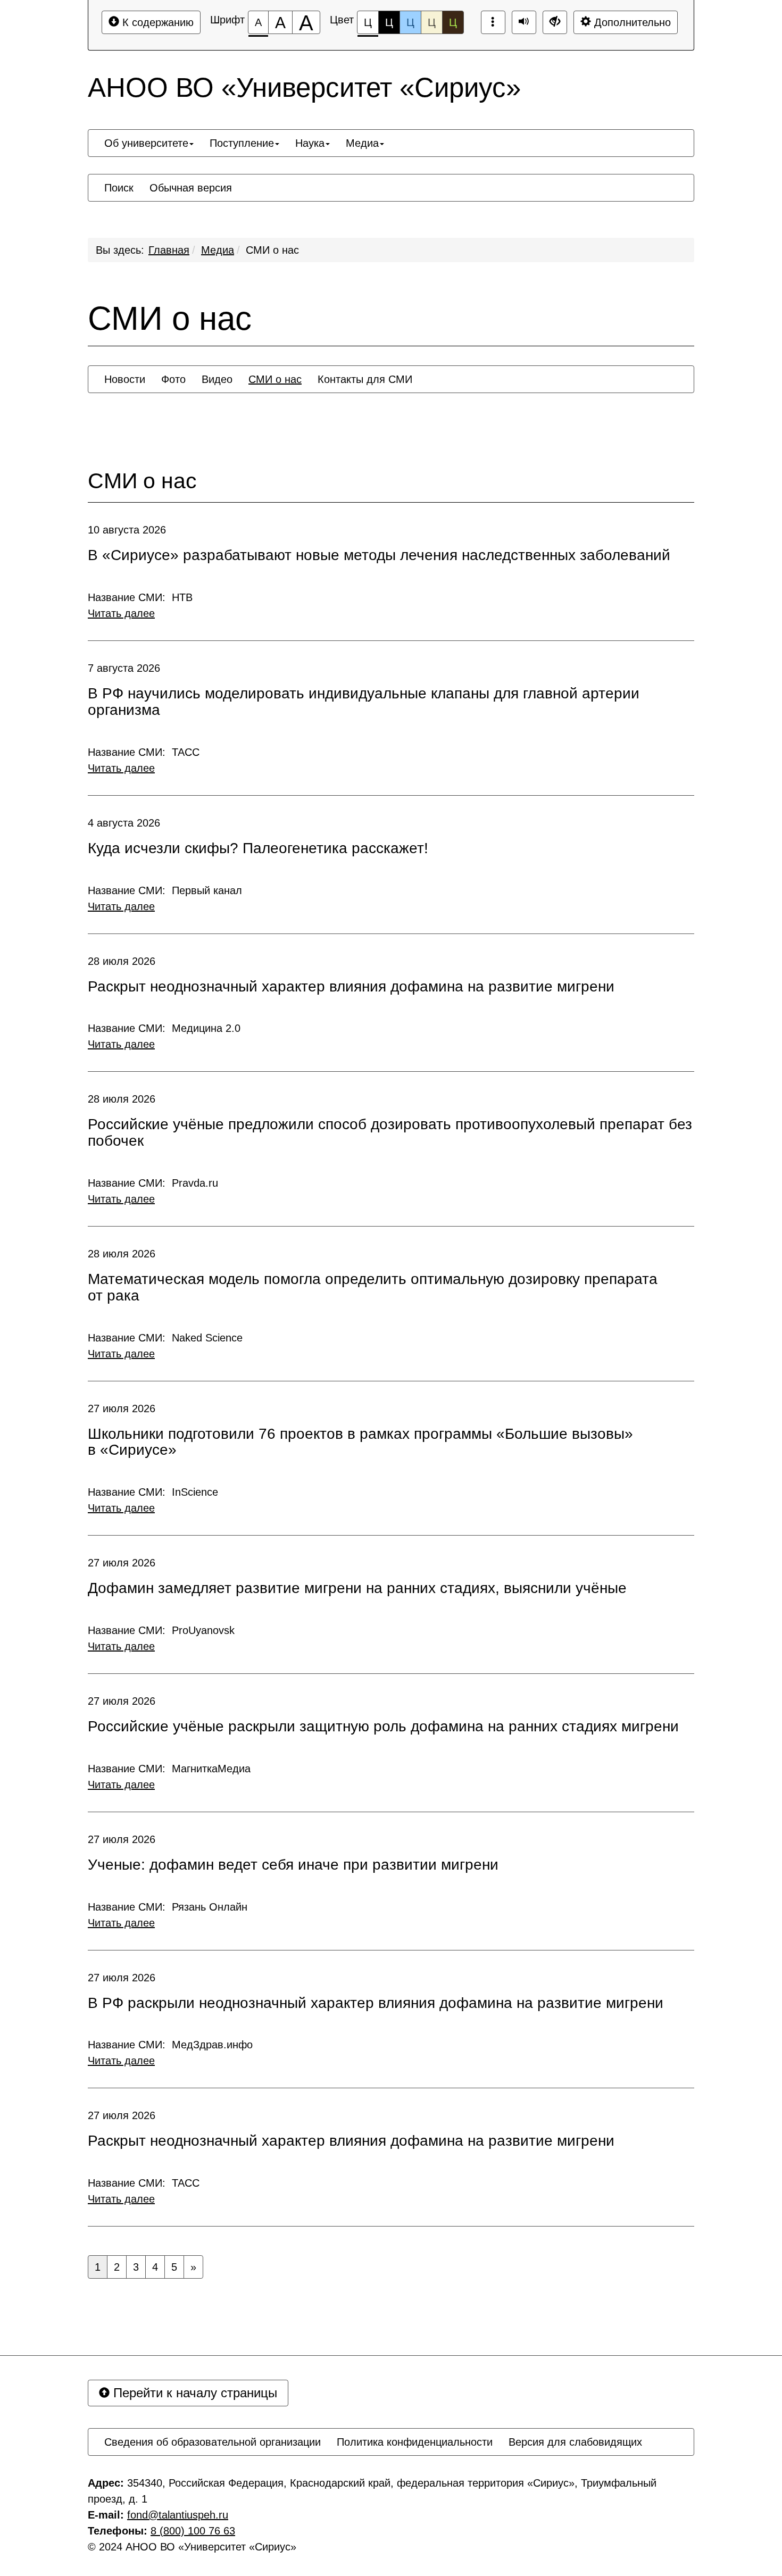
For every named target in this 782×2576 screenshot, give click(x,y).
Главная (169, 250)
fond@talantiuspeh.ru (178, 2515)
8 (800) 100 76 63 (193, 2531)
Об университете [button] (146, 143)
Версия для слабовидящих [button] (575, 2442)
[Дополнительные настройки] (555, 22)
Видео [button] (217, 379)
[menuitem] (149, 143)
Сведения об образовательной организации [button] (213, 2442)
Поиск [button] (119, 188)
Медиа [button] (362, 143)
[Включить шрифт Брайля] (493, 22)
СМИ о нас (272, 250)
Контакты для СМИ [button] (365, 379)
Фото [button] (173, 379)
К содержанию (156, 22)
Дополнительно (631, 22)
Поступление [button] (242, 143)
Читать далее (121, 613)
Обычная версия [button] (191, 188)
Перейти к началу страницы (193, 2393)
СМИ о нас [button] (275, 379)
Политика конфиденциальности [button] (415, 2442)
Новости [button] (125, 379)
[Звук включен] (524, 22)
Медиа (218, 250)
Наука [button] (310, 143)
